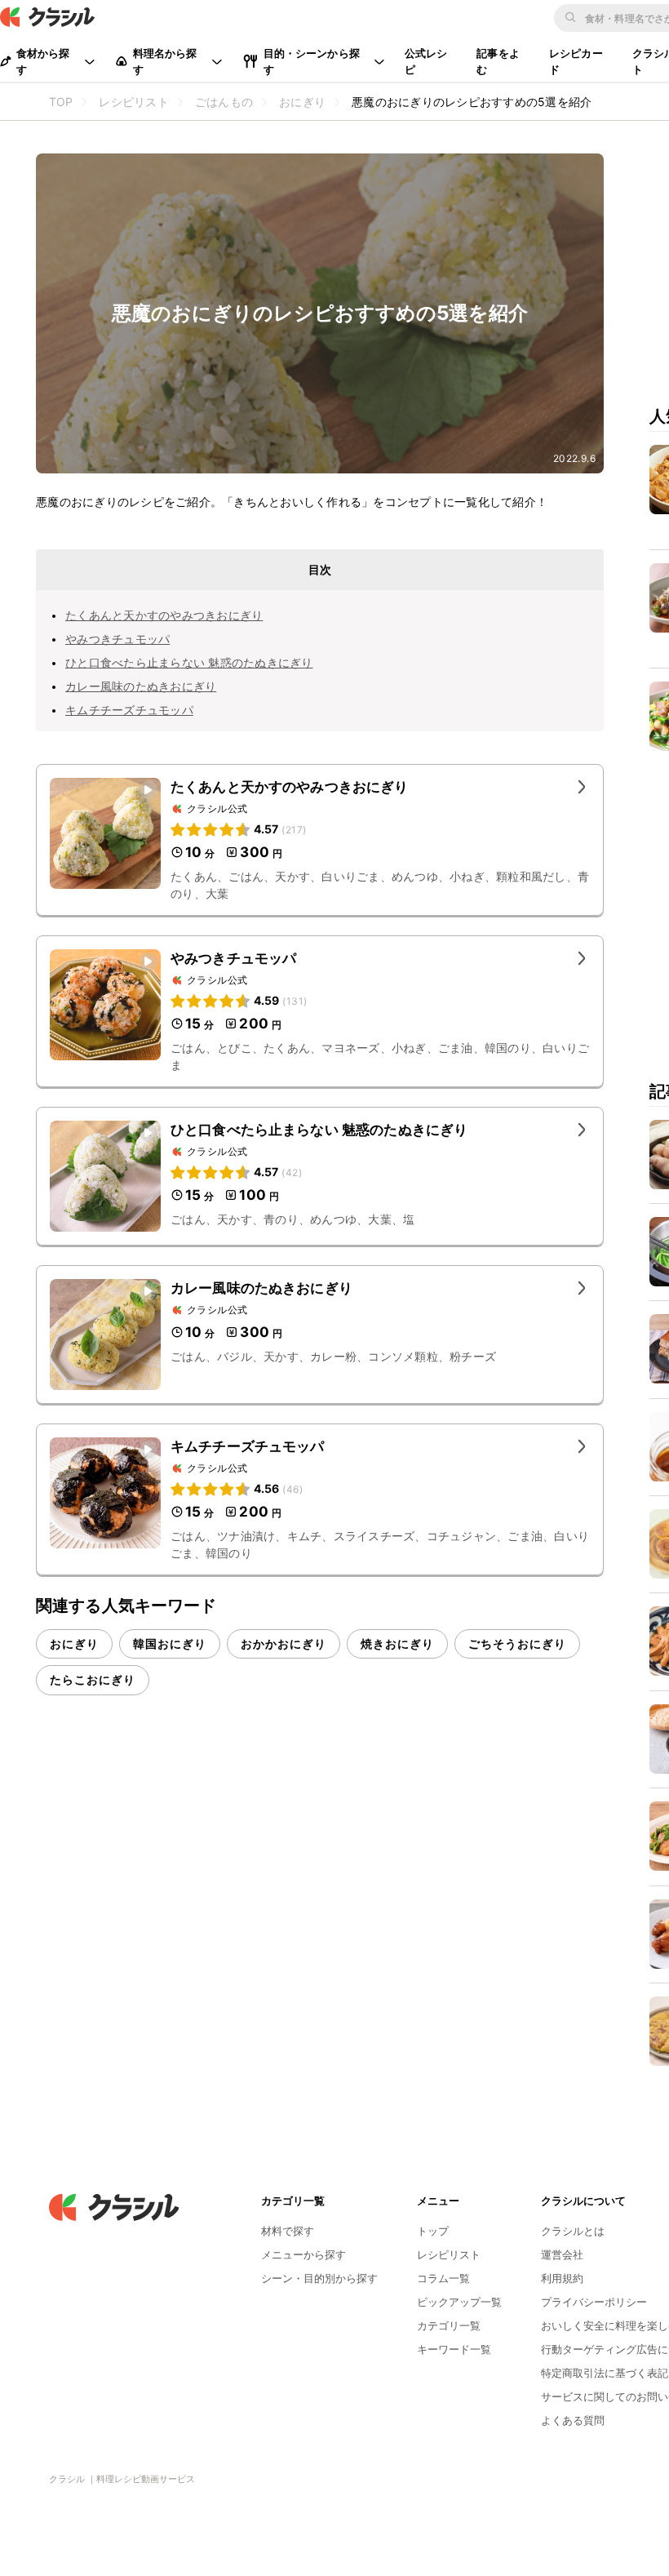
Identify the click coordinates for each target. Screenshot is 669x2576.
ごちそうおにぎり (517, 1643)
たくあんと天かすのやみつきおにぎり (164, 615)
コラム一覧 (443, 2278)
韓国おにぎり (170, 1643)
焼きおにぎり (397, 1643)
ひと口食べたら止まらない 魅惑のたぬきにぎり (189, 662)
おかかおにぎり (284, 1643)
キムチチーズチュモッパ (129, 710)
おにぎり (74, 1643)
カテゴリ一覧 (449, 2325)
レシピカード (576, 61)
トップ (433, 2231)
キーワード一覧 (454, 2349)
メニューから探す (303, 2254)
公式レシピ (426, 61)
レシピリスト (449, 2254)
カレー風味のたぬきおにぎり (141, 686)
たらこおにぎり (93, 1679)
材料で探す (288, 2231)
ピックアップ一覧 (459, 2302)
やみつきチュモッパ (117, 639)
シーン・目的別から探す (319, 2278)
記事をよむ (498, 61)
